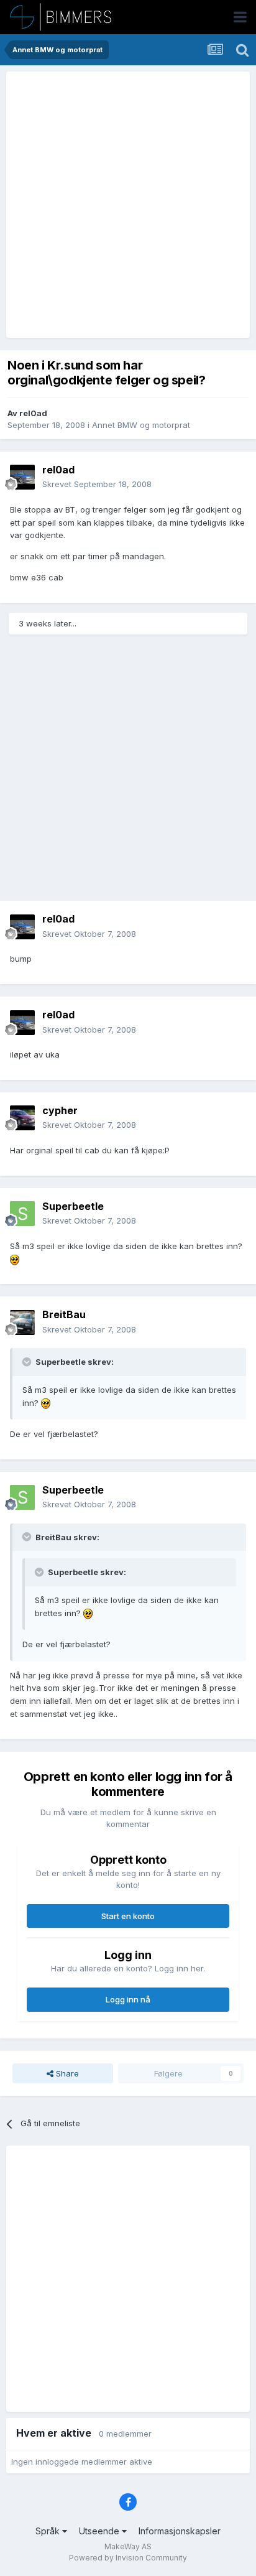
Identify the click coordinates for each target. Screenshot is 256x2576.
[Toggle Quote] (28, 1362)
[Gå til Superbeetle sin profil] (22, 1214)
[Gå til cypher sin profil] (22, 1118)
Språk (49, 2531)
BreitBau (64, 1314)
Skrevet (97, 484)
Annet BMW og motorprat (141, 425)
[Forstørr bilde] (15, 1259)
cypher (60, 1110)
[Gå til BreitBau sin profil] (22, 1323)
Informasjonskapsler (180, 2531)
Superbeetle (73, 1206)
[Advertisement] (128, 205)
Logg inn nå (128, 1999)
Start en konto (128, 1916)
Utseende (100, 2531)
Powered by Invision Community (128, 2558)
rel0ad (33, 413)
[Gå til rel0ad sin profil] (22, 477)
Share (66, 2073)
